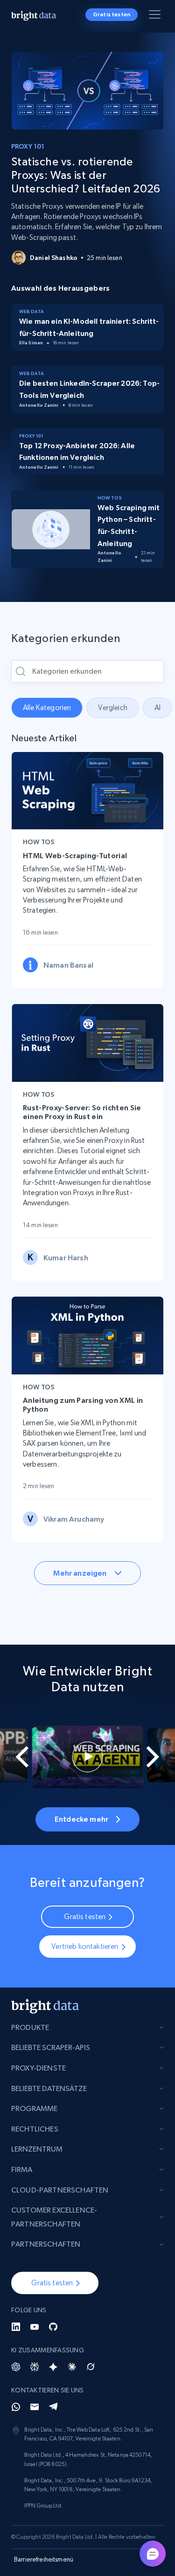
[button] (55, 2283)
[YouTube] (35, 2327)
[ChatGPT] (16, 2367)
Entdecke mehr (81, 1819)
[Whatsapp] (16, 2407)
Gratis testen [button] (112, 14)
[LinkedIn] (16, 2327)
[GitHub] (53, 2327)
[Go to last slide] (16, 1757)
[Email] (35, 2407)
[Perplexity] (35, 2367)
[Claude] (72, 2367)
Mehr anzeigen (80, 1573)
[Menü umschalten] (156, 16)
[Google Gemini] (53, 2367)
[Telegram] (53, 2407)
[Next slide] (159, 1757)
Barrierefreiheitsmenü (44, 2559)
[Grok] (91, 2367)
